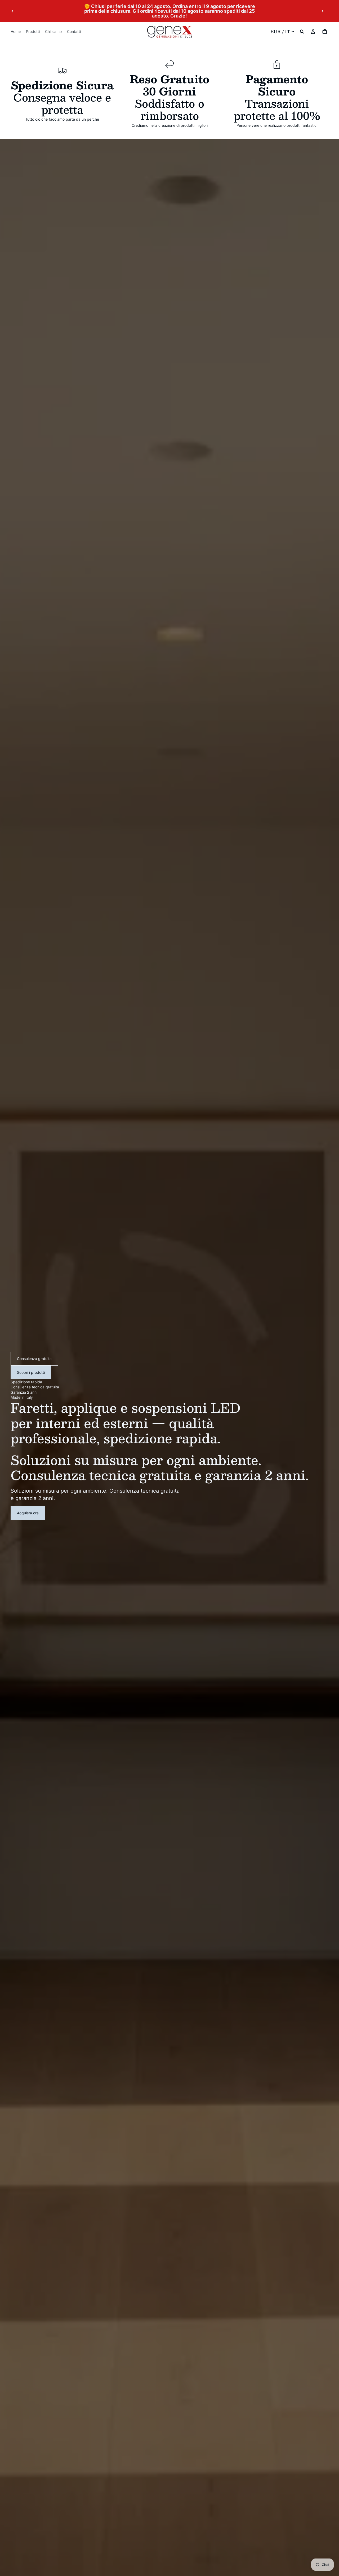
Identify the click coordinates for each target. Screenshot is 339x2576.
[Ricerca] (302, 32)
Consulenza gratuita (34, 1359)
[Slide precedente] (12, 11)
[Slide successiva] (323, 11)
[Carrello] (325, 32)
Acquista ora (28, 1513)
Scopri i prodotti (31, 1372)
